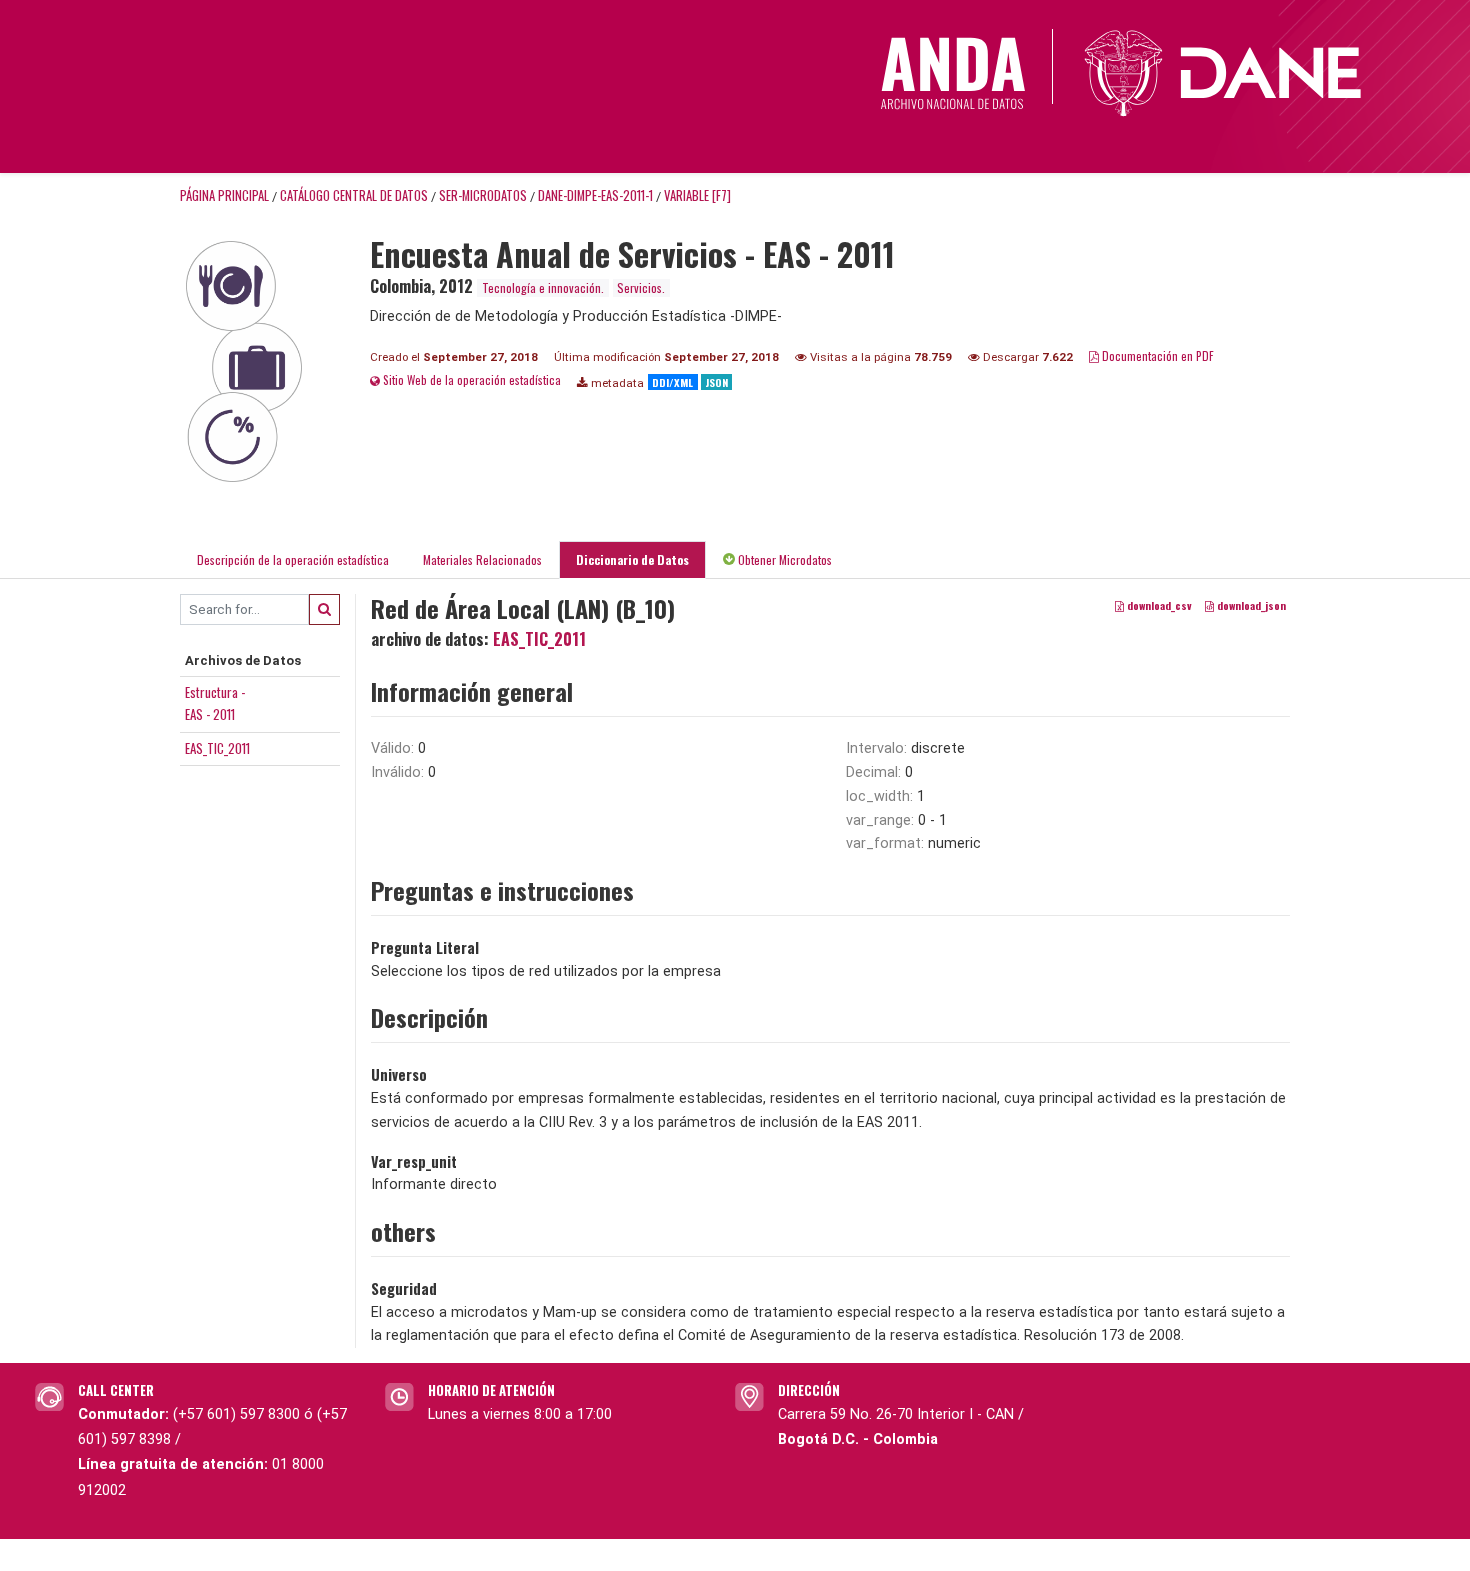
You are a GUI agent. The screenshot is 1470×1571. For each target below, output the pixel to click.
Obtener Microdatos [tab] (783, 559)
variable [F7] (697, 195)
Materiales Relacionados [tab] (482, 559)
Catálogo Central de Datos (354, 195)
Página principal (224, 195)
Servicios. (641, 287)
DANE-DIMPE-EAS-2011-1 (595, 195)
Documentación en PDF (1156, 355)
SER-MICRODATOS (483, 195)
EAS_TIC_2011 (217, 748)
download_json (1250, 605)
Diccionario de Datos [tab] (632, 559)
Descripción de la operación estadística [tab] (293, 559)
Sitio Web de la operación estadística (470, 379)
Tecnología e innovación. (543, 287)
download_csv (1158, 605)
